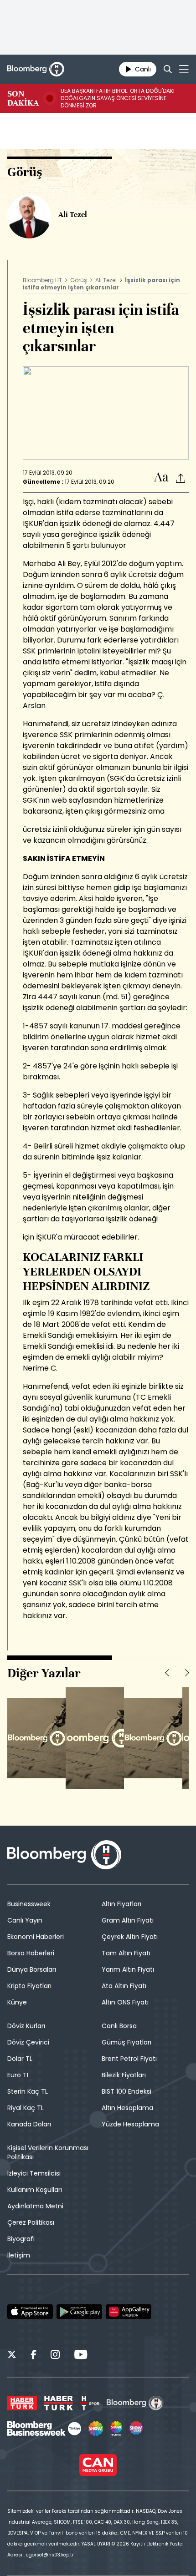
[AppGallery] (129, 2312)
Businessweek (29, 1904)
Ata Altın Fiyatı (124, 1986)
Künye (17, 2002)
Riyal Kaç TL (26, 2108)
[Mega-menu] (184, 69)
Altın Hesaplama (127, 2108)
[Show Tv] (96, 2429)
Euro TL (18, 2075)
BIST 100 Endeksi (126, 2091)
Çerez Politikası (31, 2222)
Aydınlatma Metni (35, 2206)
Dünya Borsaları (32, 1969)
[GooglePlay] (79, 2312)
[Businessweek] (44, 2429)
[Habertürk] (22, 2403)
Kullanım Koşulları (35, 2190)
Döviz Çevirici (28, 2042)
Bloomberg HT (42, 280)
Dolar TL (20, 2059)
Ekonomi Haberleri (36, 1937)
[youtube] (81, 2356)
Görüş (79, 280)
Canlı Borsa (119, 2026)
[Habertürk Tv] (59, 2403)
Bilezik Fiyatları (124, 2075)
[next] (187, 1673)
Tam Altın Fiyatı (126, 1953)
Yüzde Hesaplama (130, 2124)
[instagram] (55, 2356)
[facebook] (34, 2356)
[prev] (167, 1673)
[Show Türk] (116, 2429)
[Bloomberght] (36, 69)
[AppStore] (30, 2312)
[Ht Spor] (90, 2403)
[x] (12, 2356)
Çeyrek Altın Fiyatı (130, 1937)
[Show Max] (137, 2429)
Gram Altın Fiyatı (128, 1920)
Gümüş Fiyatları (126, 2042)
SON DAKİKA (23, 98)
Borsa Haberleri (31, 1953)
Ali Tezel (106, 280)
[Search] (168, 69)
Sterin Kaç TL (28, 2091)
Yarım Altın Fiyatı (128, 1969)
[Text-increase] (161, 478)
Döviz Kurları (26, 2026)
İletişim (19, 2255)
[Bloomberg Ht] (135, 2403)
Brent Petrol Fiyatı (129, 2059)
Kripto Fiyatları (29, 1986)
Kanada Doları (29, 2124)
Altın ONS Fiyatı (125, 2002)
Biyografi (21, 2239)
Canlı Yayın (25, 1920)
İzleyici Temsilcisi (34, 2173)
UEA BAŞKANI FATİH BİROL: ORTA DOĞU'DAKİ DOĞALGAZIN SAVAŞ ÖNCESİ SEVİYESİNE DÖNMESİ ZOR (118, 98)
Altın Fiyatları (121, 1904)
